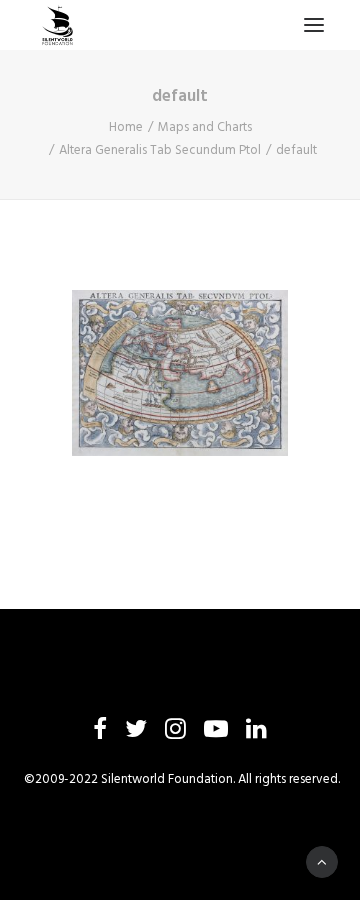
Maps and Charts (205, 127)
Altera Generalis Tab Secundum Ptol (160, 150)
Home (126, 127)
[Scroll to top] (322, 862)
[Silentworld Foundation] (58, 25)
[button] (314, 25)
